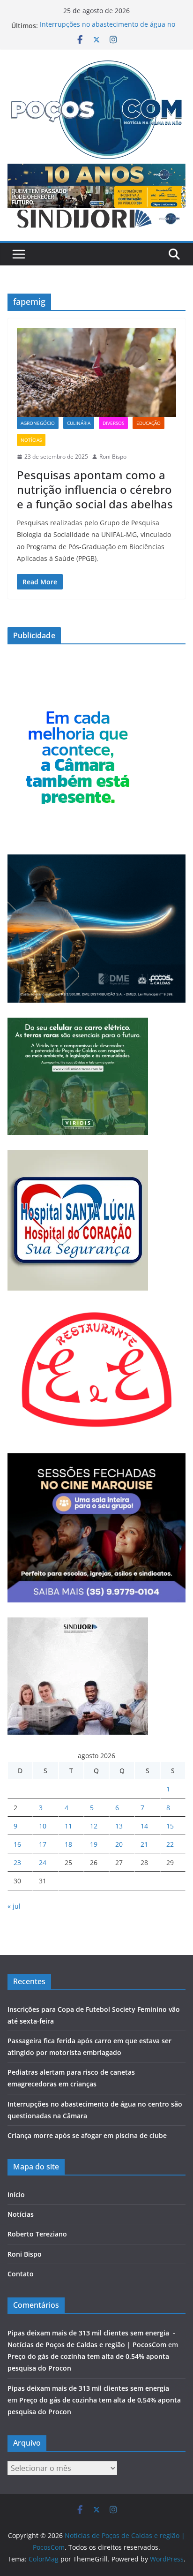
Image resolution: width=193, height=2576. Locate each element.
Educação (148, 423)
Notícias (31, 440)
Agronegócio (38, 423)
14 (144, 1826)
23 (17, 1862)
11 (68, 1826)
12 (94, 1826)
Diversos (113, 423)
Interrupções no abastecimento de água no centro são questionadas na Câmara (108, 30)
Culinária (79, 423)
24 (43, 1862)
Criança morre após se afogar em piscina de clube (87, 2135)
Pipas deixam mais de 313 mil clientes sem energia (91, 2388)
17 (43, 1844)
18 (68, 1844)
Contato (21, 2274)
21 (144, 1844)
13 (119, 1826)
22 (170, 1844)
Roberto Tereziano (37, 2234)
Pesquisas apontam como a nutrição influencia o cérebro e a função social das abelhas (95, 489)
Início (16, 2195)
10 (43, 1826)
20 (119, 1844)
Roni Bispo (113, 457)
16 (17, 1844)
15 (170, 1826)
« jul (14, 1906)
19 (94, 1844)
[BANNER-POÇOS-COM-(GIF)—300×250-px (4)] (78, 705)
